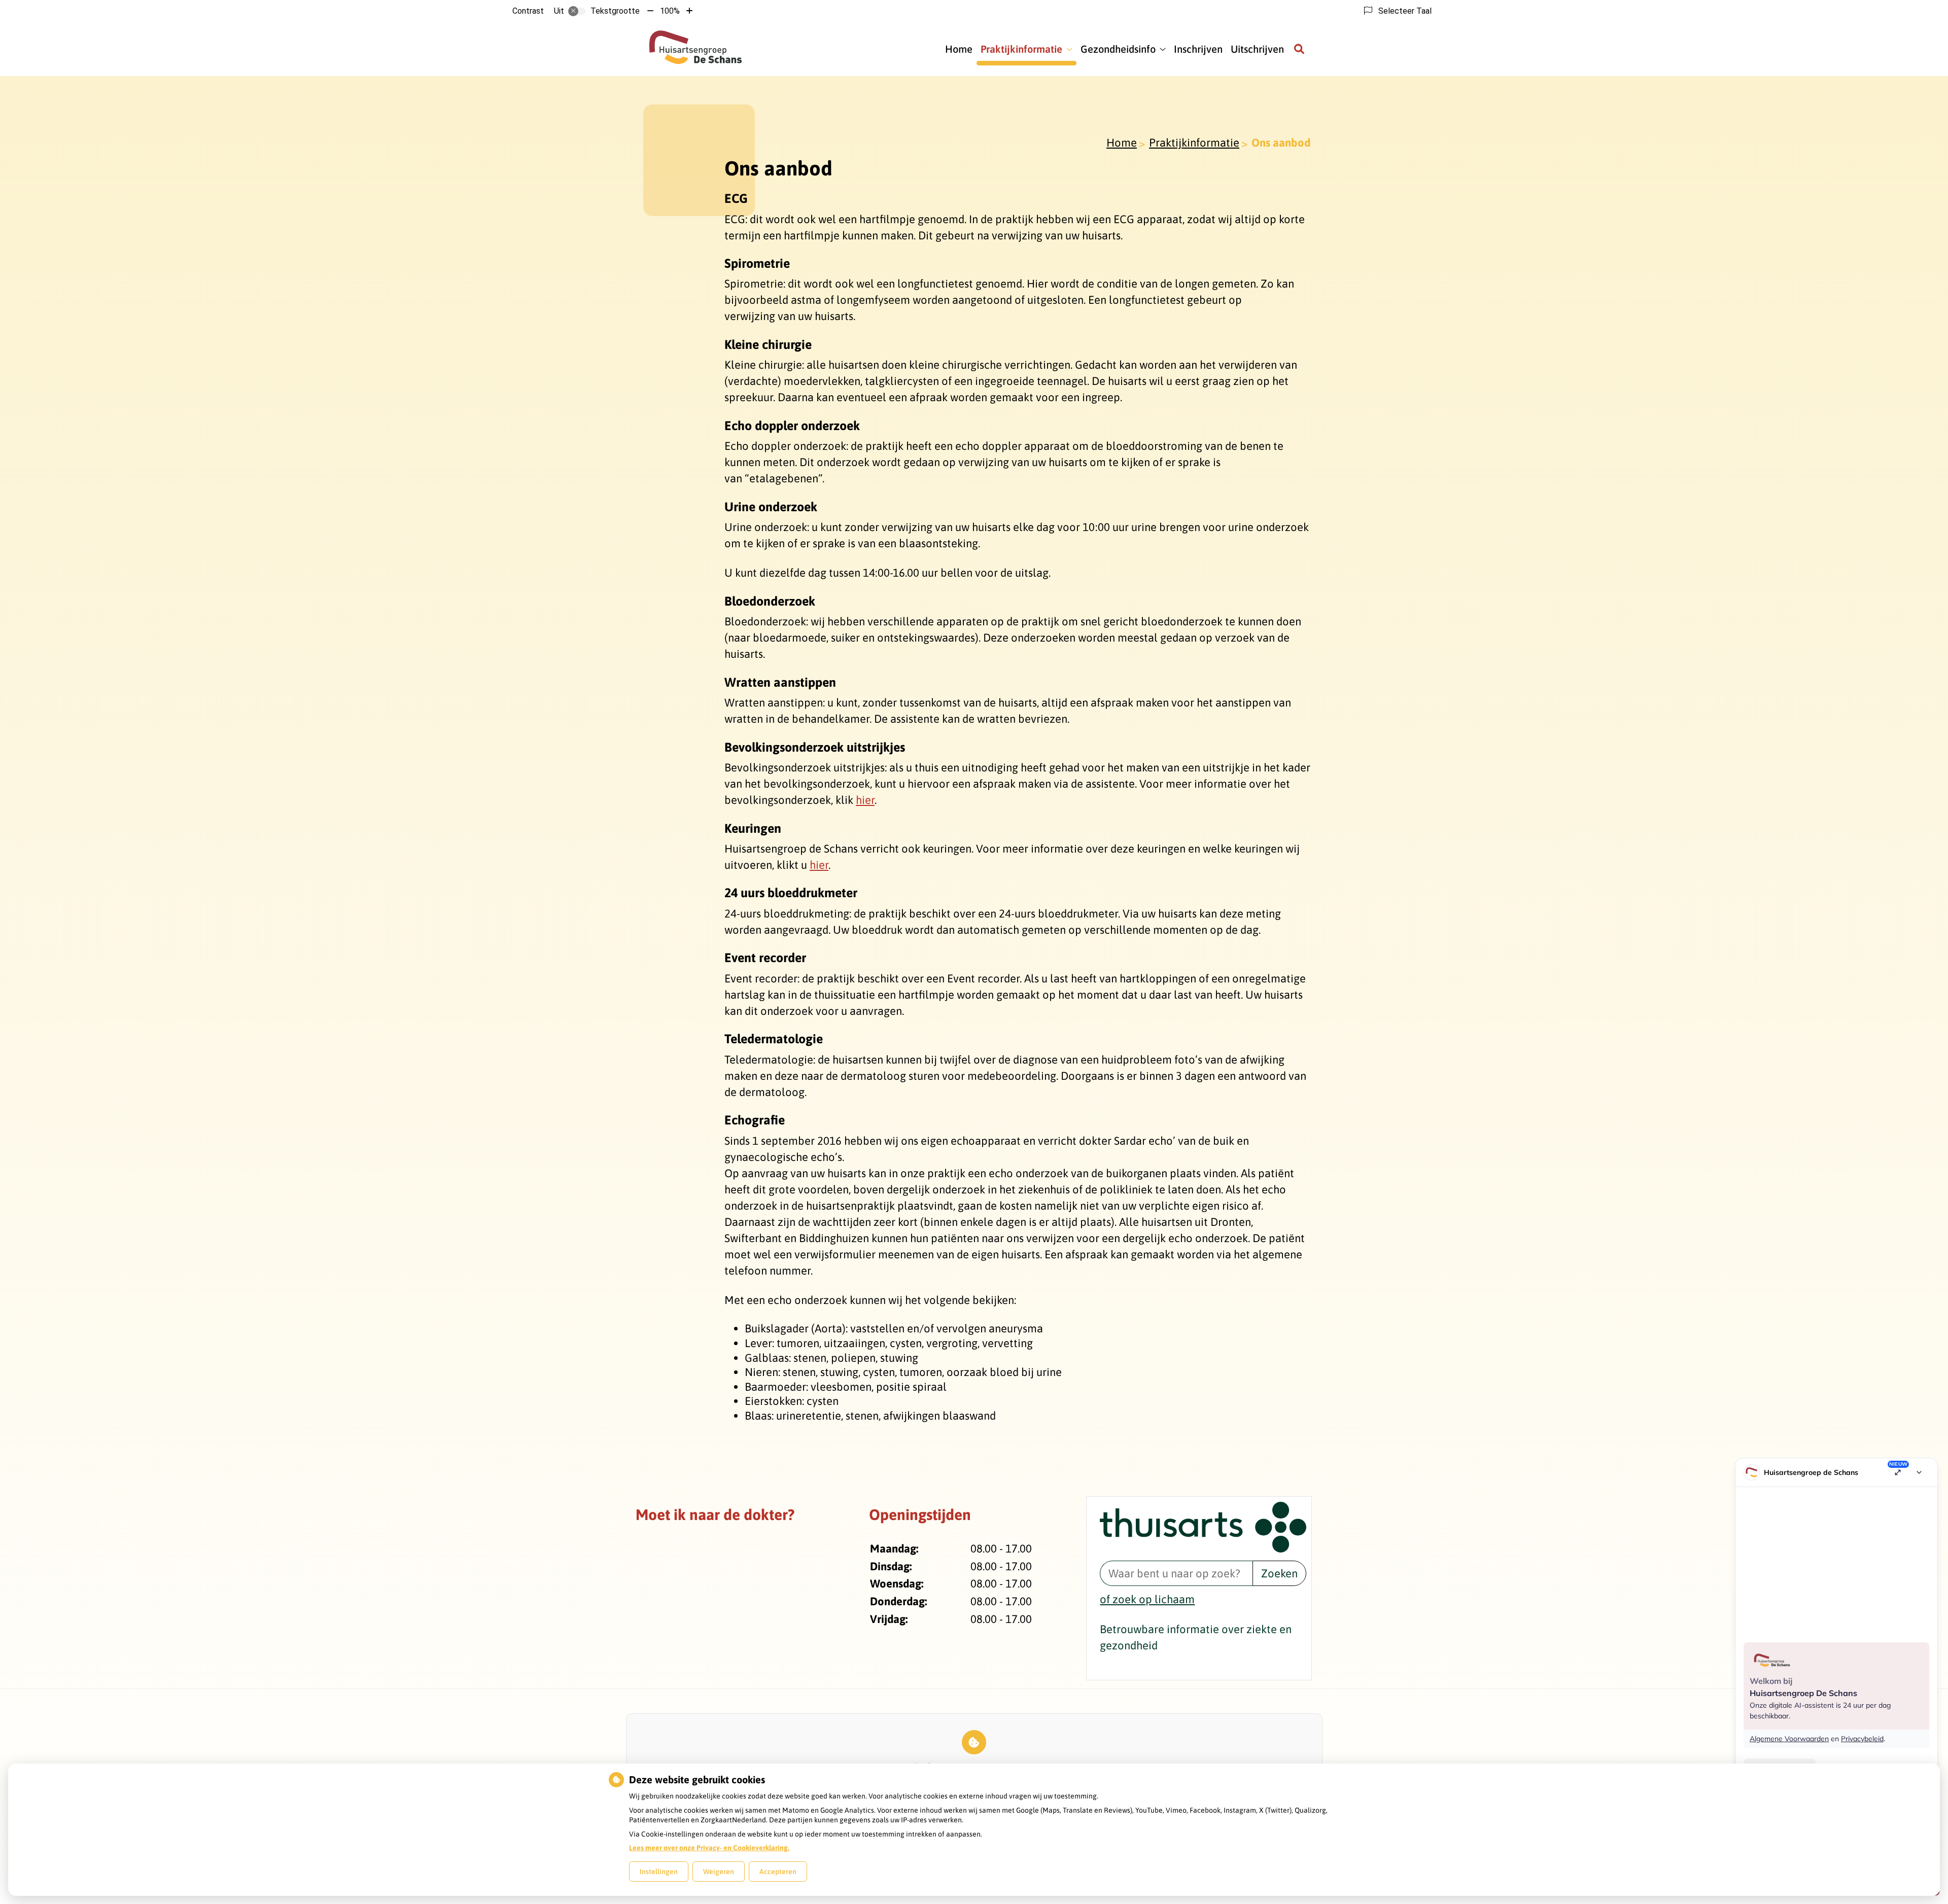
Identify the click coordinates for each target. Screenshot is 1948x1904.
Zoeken (1279, 1573)
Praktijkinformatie (1021, 49)
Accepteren (778, 1872)
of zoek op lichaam (1147, 1599)
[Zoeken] (1299, 49)
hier (865, 800)
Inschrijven (1198, 49)
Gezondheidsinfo (1118, 49)
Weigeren (719, 1872)
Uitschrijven (1257, 49)
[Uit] (577, 11)
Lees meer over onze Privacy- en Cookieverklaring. (709, 1848)
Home (959, 49)
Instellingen (659, 1872)
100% (670, 11)
